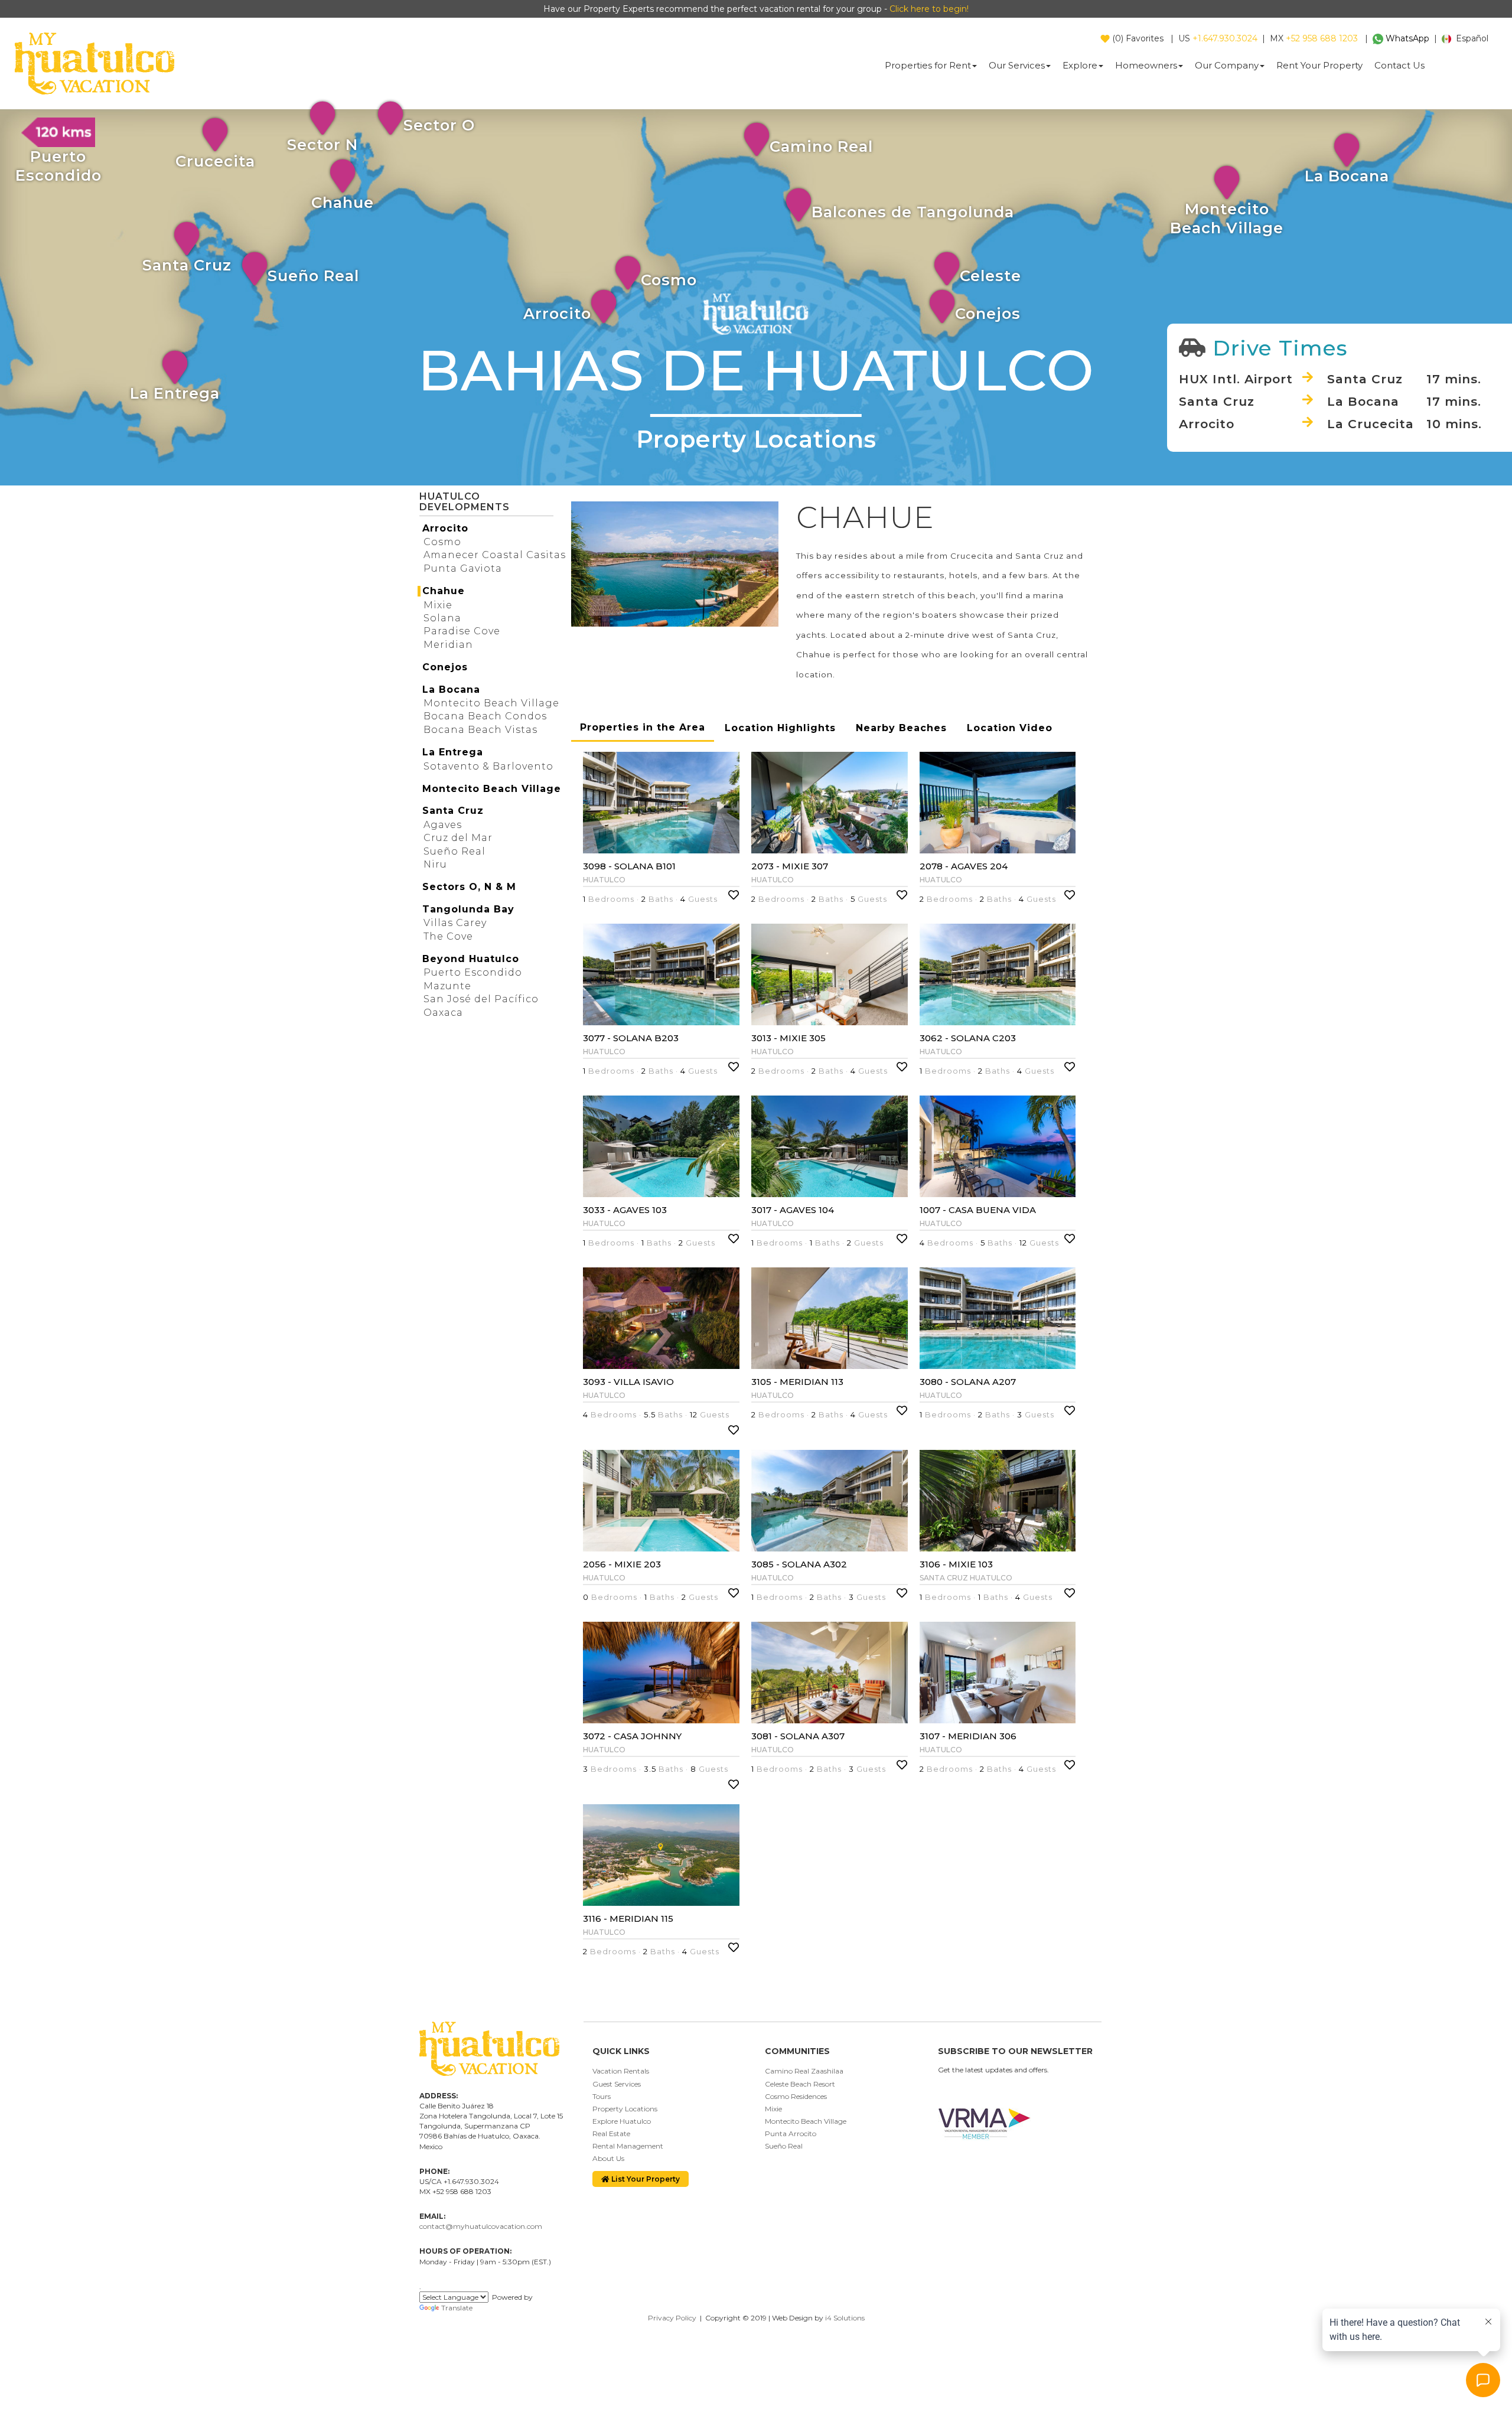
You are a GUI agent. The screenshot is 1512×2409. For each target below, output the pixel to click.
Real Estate (611, 2133)
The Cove (448, 936)
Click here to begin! (929, 9)
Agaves (443, 825)
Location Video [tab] (1010, 728)
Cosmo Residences (796, 2096)
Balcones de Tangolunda (913, 212)
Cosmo (669, 280)
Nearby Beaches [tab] (901, 728)
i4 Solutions (845, 2318)
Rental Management (628, 2146)
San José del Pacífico (481, 999)
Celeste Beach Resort (800, 2084)
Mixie (438, 605)
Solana (442, 618)
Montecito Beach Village (491, 703)
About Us (608, 2158)
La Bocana (1347, 176)
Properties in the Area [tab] (643, 727)
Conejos (988, 313)
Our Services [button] (1017, 65)
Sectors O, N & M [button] (469, 887)
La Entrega (175, 393)
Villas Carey (455, 923)
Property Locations (625, 2109)
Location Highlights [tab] (780, 728)
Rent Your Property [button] (1319, 65)
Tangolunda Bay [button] (468, 909)
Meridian (448, 645)
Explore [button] (1080, 65)
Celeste (990, 276)
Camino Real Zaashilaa (804, 2071)
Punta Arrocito (791, 2133)
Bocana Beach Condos (485, 716)
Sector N (322, 144)
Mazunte (447, 986)
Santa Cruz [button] (453, 811)
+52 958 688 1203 (1322, 38)
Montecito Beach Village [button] (492, 789)
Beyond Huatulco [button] (471, 959)
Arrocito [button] (445, 528)
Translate (457, 2308)
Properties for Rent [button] (928, 65)
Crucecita (215, 161)
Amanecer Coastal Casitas (495, 555)
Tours (602, 2096)
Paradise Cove (462, 631)
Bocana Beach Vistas (480, 730)
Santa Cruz (187, 265)
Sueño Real (313, 276)
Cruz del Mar (458, 838)
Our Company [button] (1227, 65)
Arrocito (557, 313)
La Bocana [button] (451, 690)
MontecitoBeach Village (1227, 218)
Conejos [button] (445, 667)
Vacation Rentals (621, 2071)
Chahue (343, 202)
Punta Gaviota (463, 568)
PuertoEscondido (58, 166)
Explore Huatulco (622, 2121)
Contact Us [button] (1399, 65)
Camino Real (821, 146)
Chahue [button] (444, 591)
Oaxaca (443, 1013)
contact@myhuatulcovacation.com (481, 2226)
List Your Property (645, 2179)
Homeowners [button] (1146, 65)
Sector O (439, 125)
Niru (435, 864)
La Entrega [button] (453, 752)
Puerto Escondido (473, 972)
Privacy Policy (672, 2318)
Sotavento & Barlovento (488, 766)
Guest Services (617, 2084)
